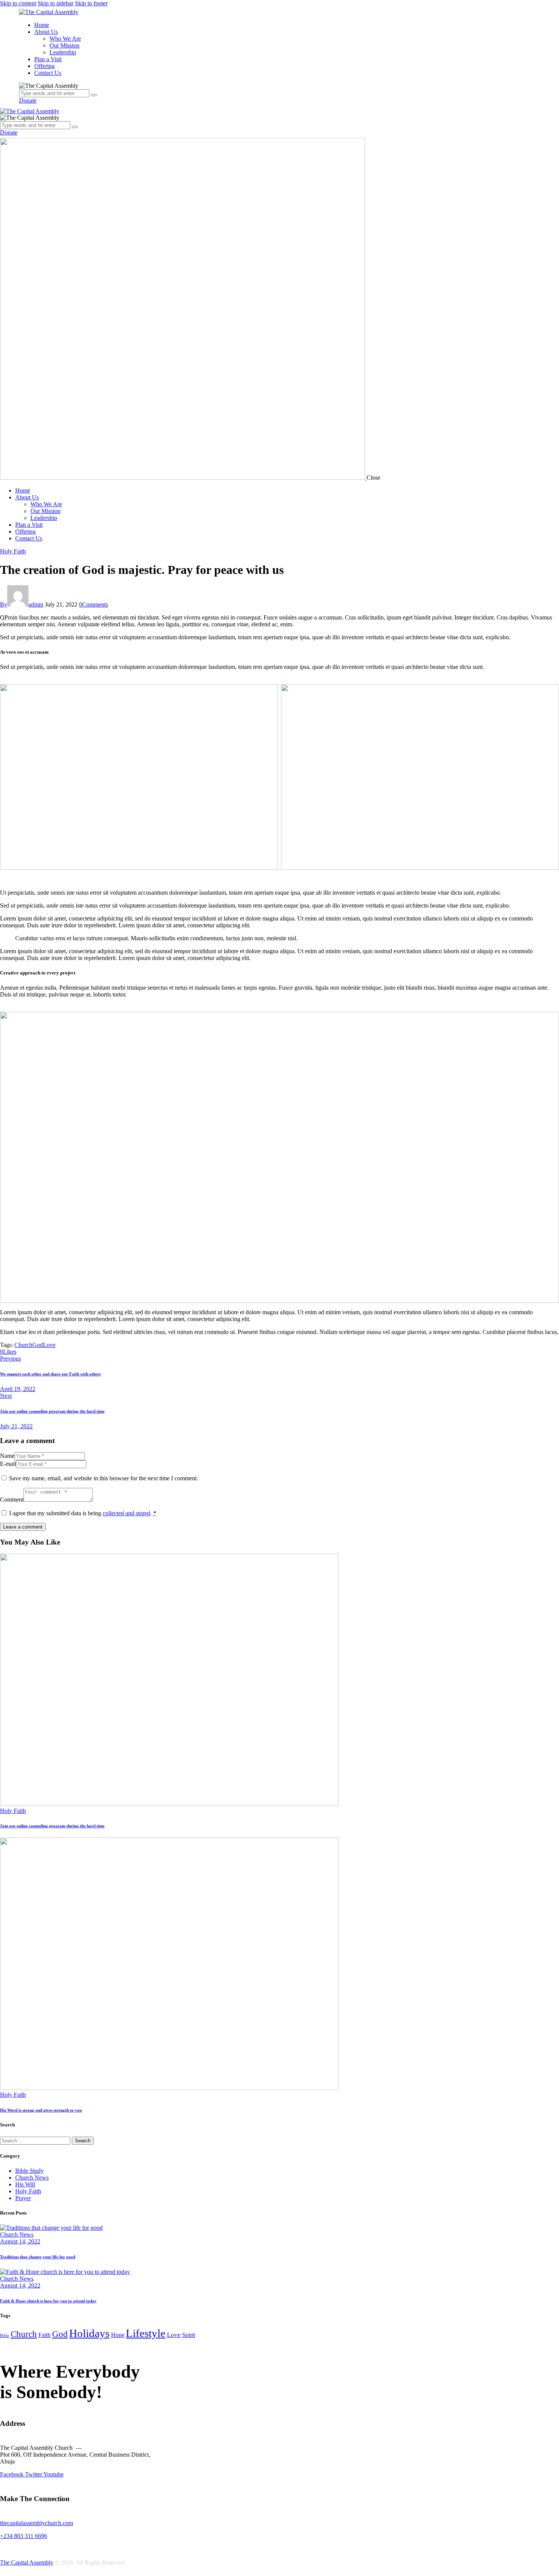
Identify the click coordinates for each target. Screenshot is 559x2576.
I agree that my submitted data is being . (83, 1513)
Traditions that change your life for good (38, 2257)
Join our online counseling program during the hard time (52, 1826)
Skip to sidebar (56, 3)
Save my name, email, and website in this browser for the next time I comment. (104, 1478)
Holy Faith (13, 551)
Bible (5, 2336)
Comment (12, 1499)
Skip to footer (91, 3)
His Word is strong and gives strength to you (41, 2110)
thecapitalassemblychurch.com (37, 2523)
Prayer (23, 2198)
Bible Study (29, 2171)
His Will (25, 2184)
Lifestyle (146, 2333)
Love (49, 1345)
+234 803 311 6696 (24, 2536)
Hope (118, 2335)
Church (23, 1345)
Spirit (189, 2335)
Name (7, 1456)
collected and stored (126, 1513)
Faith (44, 2335)
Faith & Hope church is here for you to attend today (48, 2301)
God (38, 1345)
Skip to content (18, 3)
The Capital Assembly (27, 2563)
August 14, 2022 (20, 2241)
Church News (32, 2178)
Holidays (89, 2333)
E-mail (8, 1464)
